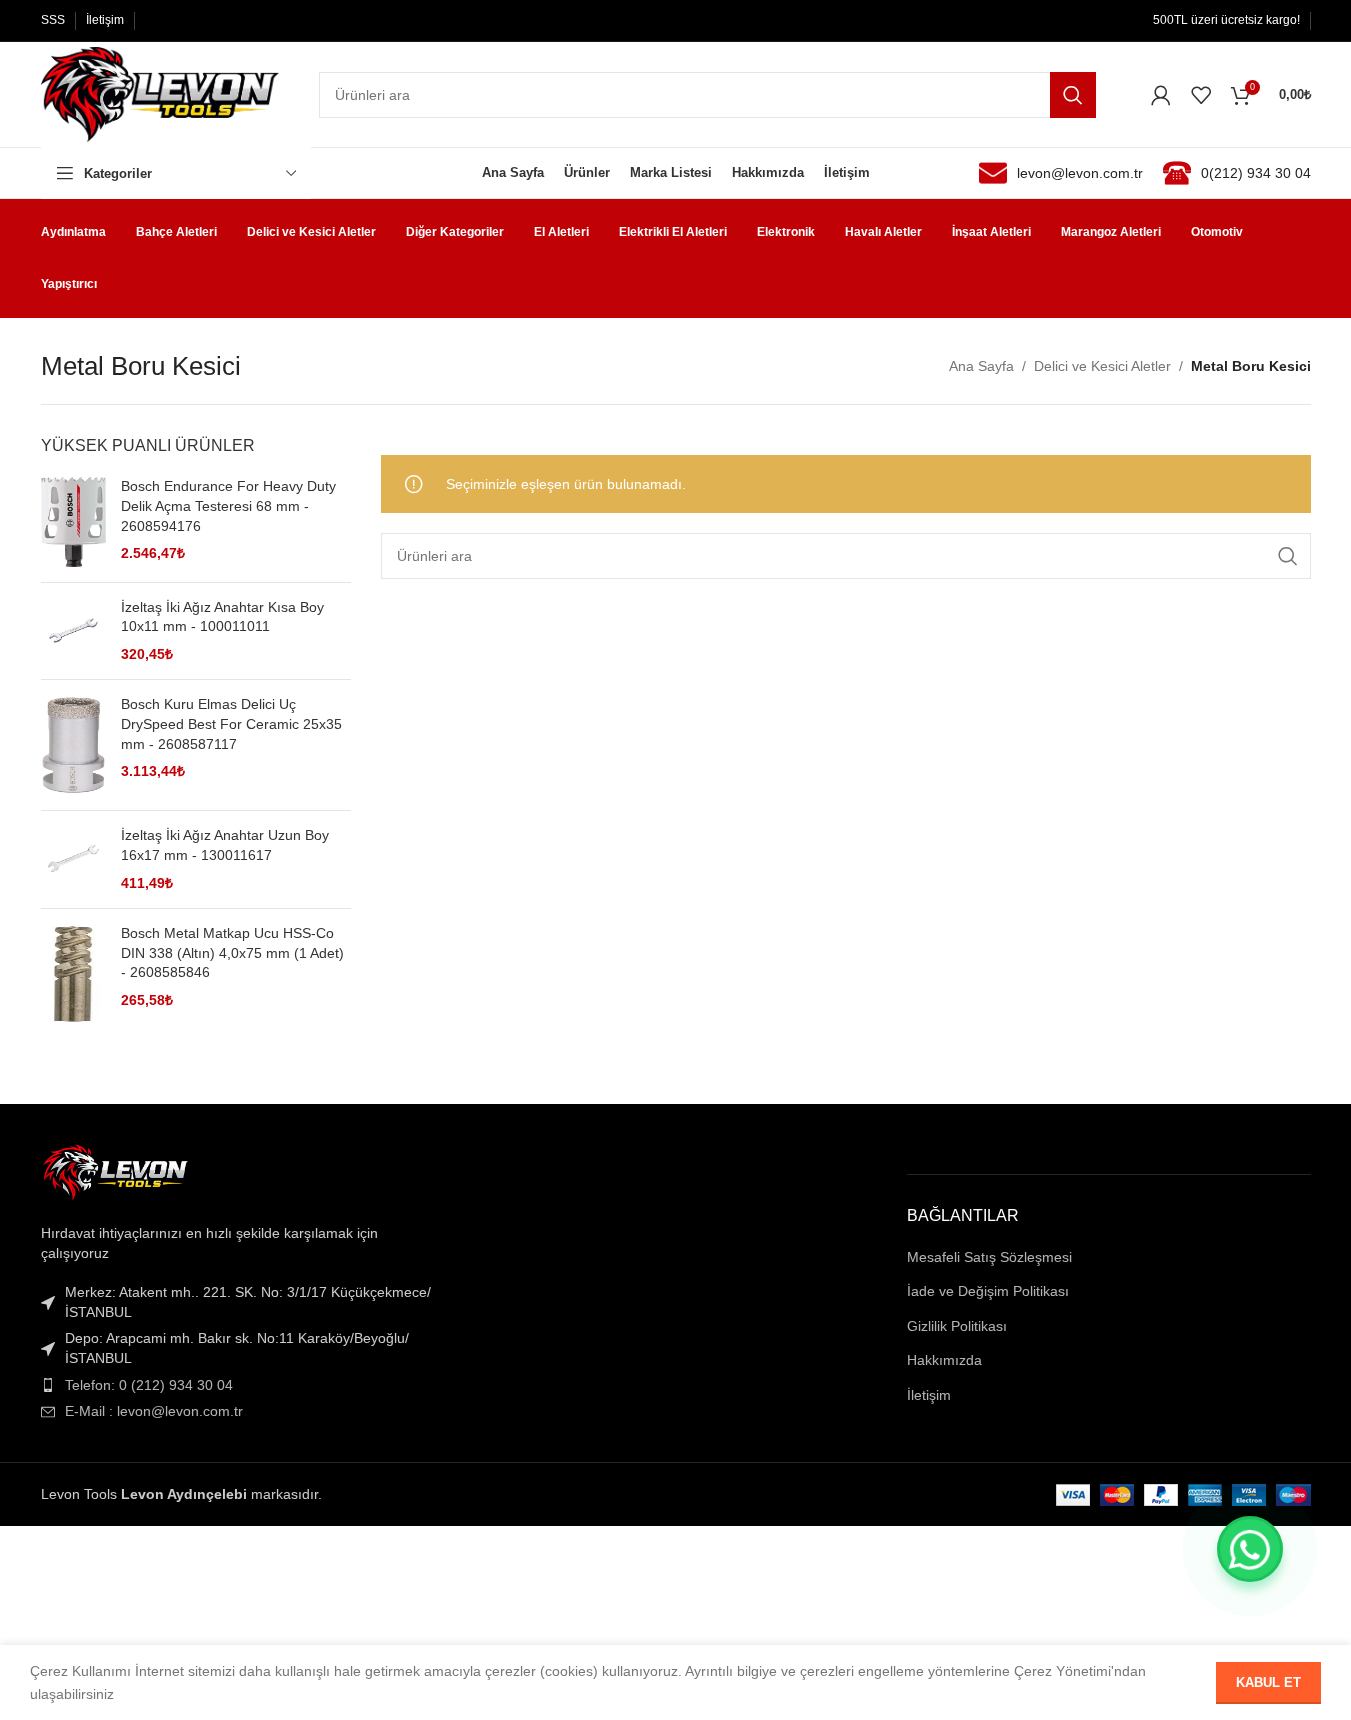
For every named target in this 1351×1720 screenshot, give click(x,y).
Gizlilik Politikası (957, 1326)
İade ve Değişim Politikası (988, 1291)
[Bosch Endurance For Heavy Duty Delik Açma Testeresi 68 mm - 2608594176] (73, 521)
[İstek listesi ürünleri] (1201, 95)
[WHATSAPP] (1250, 1549)
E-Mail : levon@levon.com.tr (154, 1411)
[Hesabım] (1161, 95)
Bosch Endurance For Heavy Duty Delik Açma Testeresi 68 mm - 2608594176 (228, 505)
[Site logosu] (160, 93)
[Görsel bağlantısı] (116, 1173)
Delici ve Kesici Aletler (1102, 366)
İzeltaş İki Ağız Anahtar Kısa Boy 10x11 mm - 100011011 (222, 617)
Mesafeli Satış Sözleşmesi (989, 1257)
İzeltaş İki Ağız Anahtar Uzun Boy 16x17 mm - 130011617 (225, 845)
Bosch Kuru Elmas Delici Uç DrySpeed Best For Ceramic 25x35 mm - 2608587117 (231, 723)
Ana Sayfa (981, 366)
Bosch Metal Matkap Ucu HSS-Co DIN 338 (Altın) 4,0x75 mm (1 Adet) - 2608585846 (232, 952)
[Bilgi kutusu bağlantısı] (1061, 173)
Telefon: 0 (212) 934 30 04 (149, 1385)
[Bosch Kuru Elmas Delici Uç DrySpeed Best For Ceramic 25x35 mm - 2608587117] (73, 745)
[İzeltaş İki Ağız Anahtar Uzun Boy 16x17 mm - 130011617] (73, 859)
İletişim (929, 1395)
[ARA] (1073, 95)
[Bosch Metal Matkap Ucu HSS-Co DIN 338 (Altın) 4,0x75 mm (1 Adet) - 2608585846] (73, 974)
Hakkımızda (944, 1360)
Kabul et (1268, 1682)
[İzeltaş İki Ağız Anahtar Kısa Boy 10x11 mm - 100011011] (73, 631)
